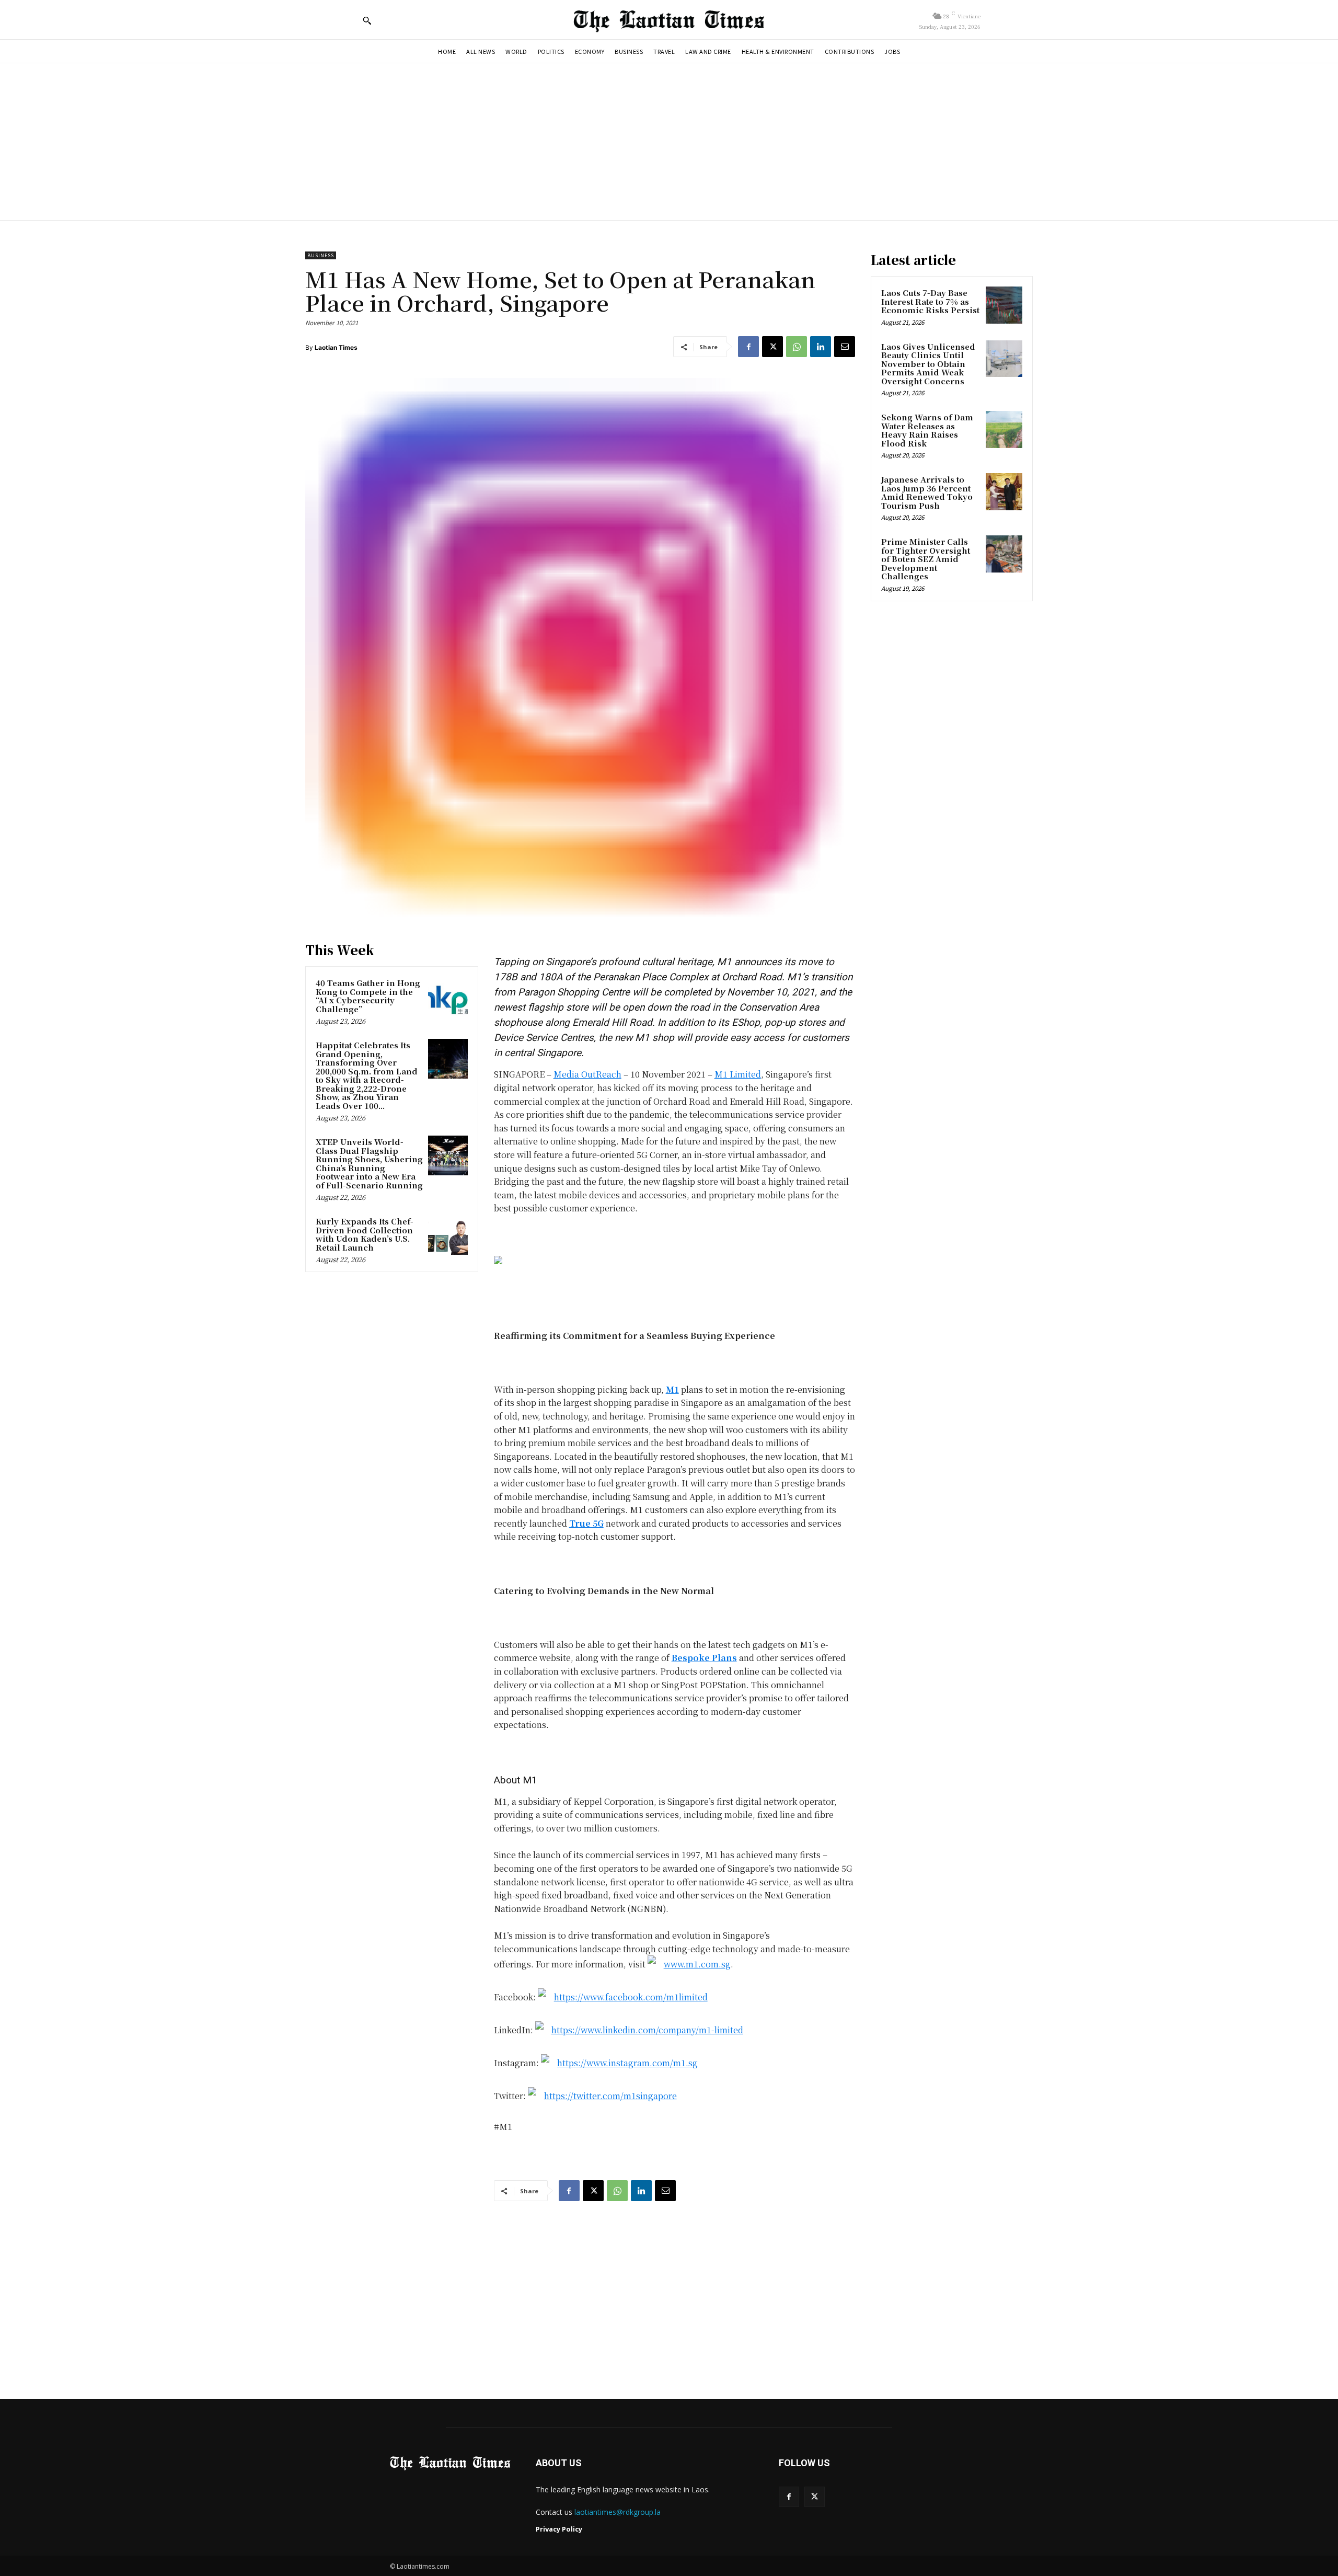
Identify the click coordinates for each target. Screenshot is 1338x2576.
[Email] (845, 347)
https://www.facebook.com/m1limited (631, 1997)
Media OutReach (587, 1074)
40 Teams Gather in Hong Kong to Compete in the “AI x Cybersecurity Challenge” (368, 996)
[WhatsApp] (797, 347)
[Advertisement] (669, 142)
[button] (367, 20)
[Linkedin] (821, 347)
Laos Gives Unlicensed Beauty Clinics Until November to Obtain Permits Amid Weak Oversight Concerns (928, 364)
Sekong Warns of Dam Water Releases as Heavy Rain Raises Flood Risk (927, 430)
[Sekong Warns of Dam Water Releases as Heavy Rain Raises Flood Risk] (1004, 429)
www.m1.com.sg (697, 1964)
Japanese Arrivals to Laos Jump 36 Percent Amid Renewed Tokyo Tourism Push (927, 492)
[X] (772, 347)
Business (321, 255)
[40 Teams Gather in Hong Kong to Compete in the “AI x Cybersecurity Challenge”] (448, 997)
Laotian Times (336, 347)
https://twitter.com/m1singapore (610, 2096)
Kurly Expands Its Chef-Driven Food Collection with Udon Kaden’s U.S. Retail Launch (365, 1234)
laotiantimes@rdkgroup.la (618, 2512)
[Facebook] (748, 347)
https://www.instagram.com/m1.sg (627, 2063)
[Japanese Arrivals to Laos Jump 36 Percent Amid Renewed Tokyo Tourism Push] (1004, 491)
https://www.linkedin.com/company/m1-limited (647, 2030)
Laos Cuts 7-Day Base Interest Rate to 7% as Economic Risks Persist (930, 301)
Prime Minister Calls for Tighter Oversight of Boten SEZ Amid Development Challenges (926, 559)
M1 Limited (738, 1074)
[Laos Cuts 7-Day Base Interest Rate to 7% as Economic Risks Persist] (1004, 305)
